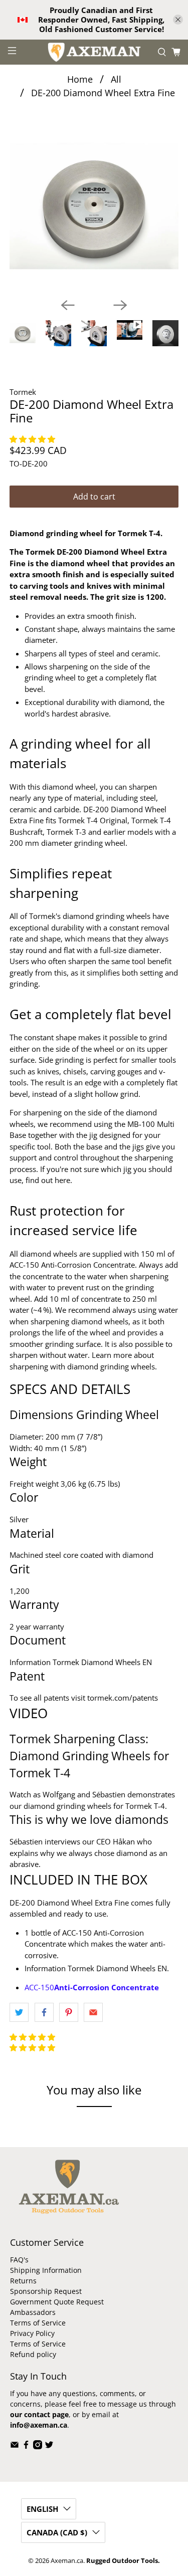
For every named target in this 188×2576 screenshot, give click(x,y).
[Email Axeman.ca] (15, 2446)
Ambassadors (33, 2312)
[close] (178, 20)
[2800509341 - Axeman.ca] (94, 206)
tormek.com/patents (123, 1698)
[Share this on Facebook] (44, 2012)
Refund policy (33, 2354)
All (116, 79)
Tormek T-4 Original (93, 820)
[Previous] (68, 305)
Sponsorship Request (46, 2291)
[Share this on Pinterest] (69, 2012)
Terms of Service (38, 2323)
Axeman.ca (67, 2561)
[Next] (120, 305)
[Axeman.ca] (94, 52)
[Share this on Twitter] (19, 2012)
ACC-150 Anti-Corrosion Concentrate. (73, 1265)
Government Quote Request (57, 2302)
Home (80, 79)
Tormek (23, 392)
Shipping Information (46, 2270)
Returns (23, 2281)
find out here (48, 1180)
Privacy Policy (32, 2333)
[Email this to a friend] (93, 2012)
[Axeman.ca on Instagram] (38, 2446)
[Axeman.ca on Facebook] (26, 2446)
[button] (33, 439)
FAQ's (19, 2260)
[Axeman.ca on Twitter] (49, 2446)
